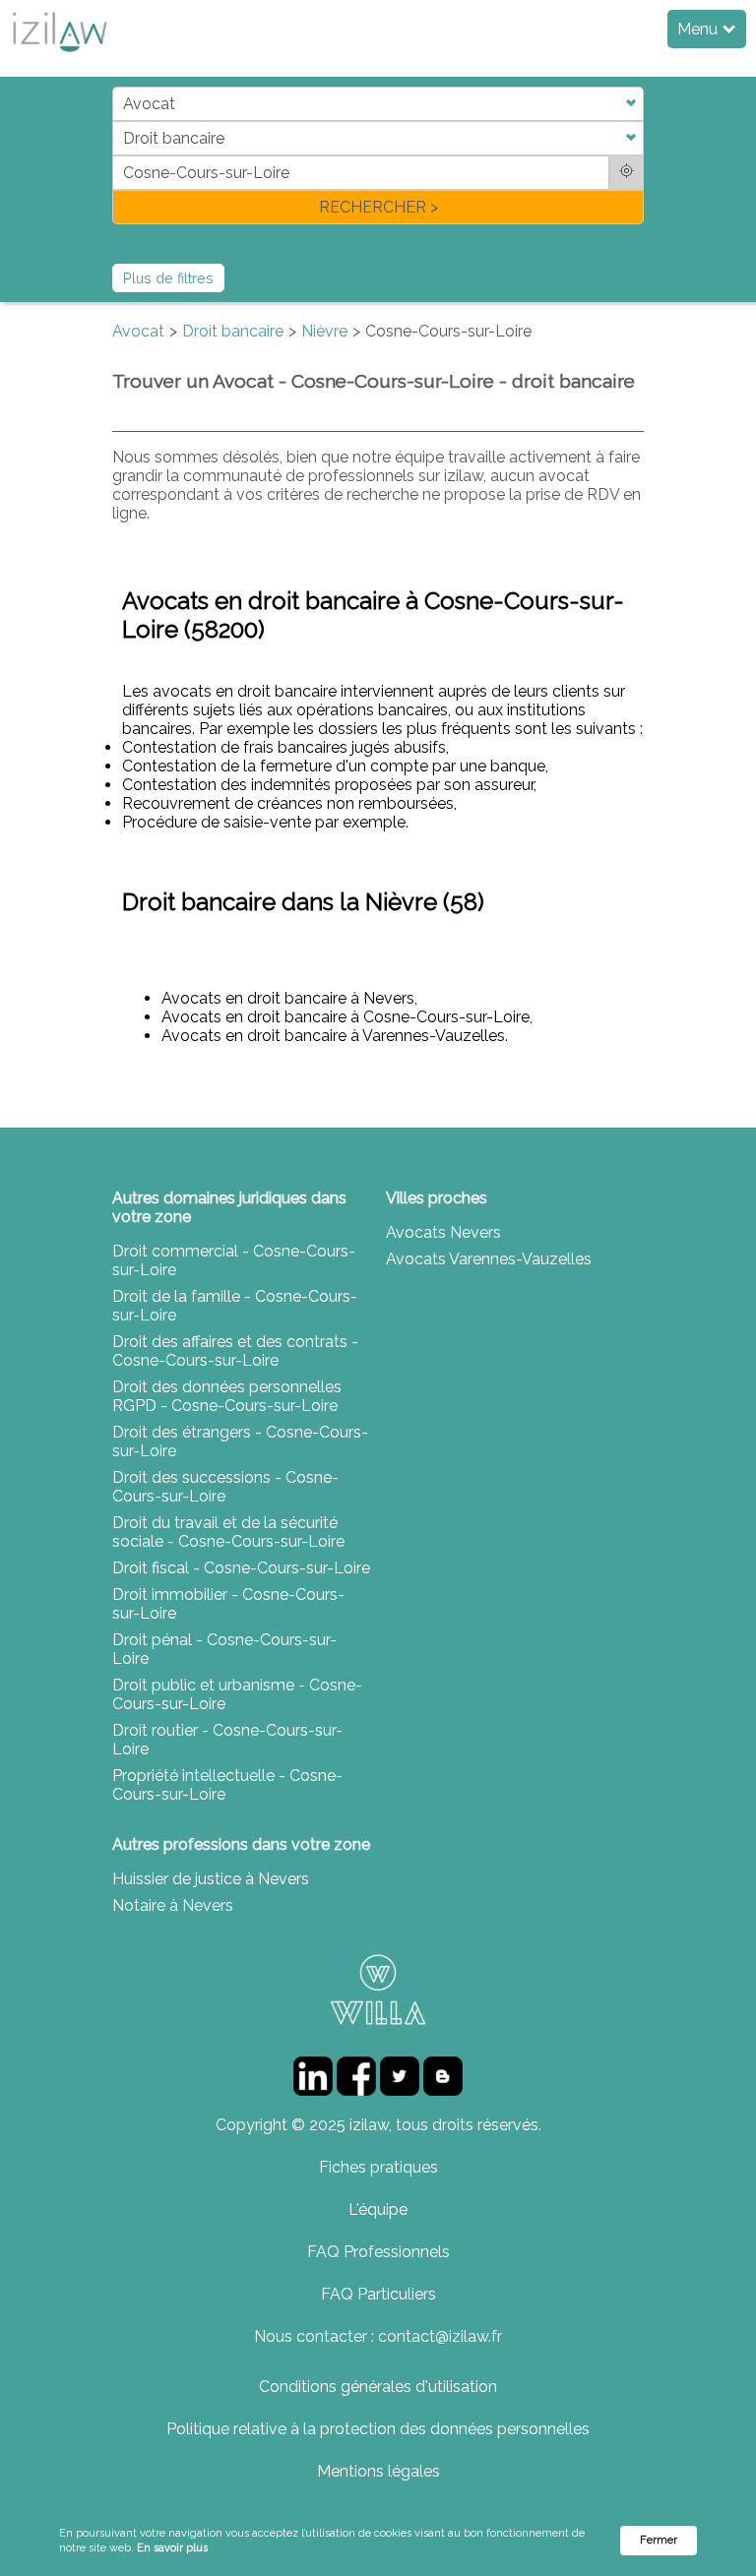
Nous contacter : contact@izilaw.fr (378, 2336)
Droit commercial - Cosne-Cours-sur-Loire (234, 1260)
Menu (699, 29)
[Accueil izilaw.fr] (59, 58)
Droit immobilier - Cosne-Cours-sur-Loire (228, 1604)
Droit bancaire (233, 331)
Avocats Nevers (443, 1232)
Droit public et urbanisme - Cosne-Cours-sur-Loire (237, 1694)
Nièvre (324, 331)
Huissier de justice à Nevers (211, 1879)
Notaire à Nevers (173, 1905)
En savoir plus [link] (172, 2548)
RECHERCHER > (378, 207)
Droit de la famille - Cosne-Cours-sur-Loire (235, 1306)
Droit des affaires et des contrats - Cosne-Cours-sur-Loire (235, 1351)
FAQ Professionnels (378, 2252)
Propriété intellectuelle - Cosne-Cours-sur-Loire (227, 1785)
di (119, 155)
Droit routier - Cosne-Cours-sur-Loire (227, 1740)
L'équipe (378, 2209)
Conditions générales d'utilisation (378, 2387)
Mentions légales (378, 2471)
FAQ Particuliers (378, 2294)
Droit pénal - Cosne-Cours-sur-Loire (224, 1649)
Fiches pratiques (378, 2167)
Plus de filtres (168, 278)
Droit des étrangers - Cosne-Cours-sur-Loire (240, 1441)
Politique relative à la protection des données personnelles (378, 2429)
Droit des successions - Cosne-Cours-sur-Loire (225, 1487)
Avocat (138, 331)
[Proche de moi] (627, 173)
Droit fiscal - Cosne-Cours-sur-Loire (241, 1568)
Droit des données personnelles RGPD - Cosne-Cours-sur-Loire (227, 1396)
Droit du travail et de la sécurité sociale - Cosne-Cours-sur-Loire (228, 1532)
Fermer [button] (659, 2540)
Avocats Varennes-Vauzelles (489, 1259)
